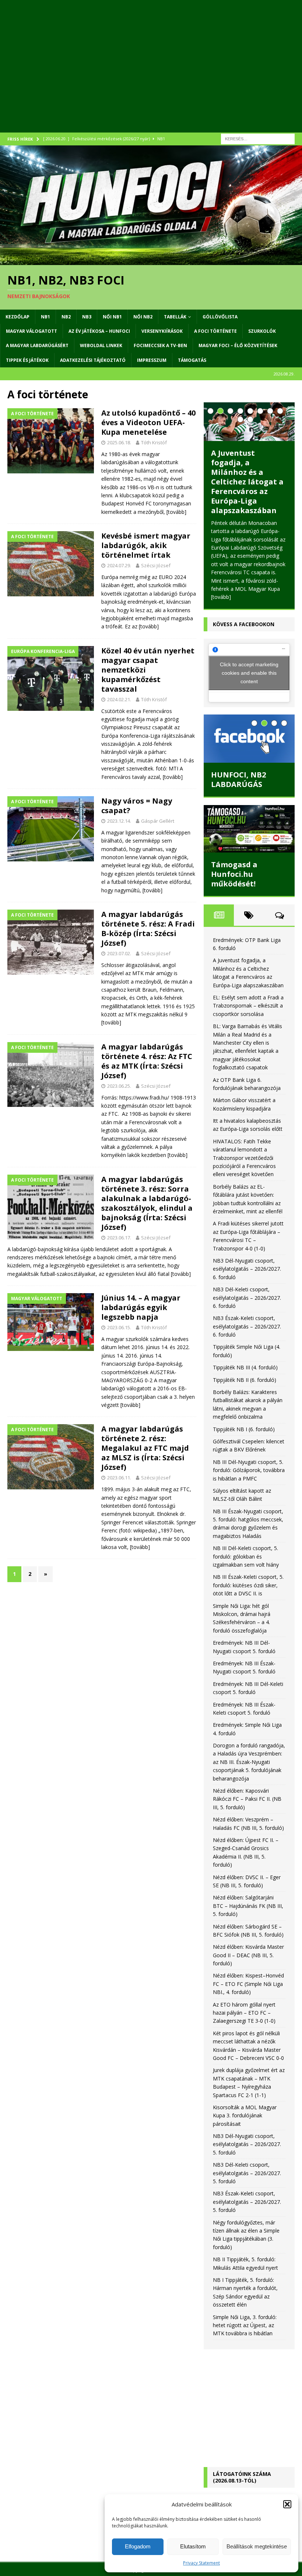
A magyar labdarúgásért (37, 345)
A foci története (215, 331)
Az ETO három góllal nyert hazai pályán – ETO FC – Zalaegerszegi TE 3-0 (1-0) (244, 2013)
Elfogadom (138, 2546)
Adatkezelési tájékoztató (93, 360)
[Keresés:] (258, 138)
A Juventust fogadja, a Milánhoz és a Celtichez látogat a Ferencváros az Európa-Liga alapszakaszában (247, 482)
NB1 (45, 317)
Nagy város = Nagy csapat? (137, 806)
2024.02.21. (119, 699)
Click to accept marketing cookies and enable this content (249, 673)
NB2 (66, 317)
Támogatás (192, 360)
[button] (287, 2504)
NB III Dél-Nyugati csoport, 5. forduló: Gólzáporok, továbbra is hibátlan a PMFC (249, 1470)
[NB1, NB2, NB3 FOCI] (151, 260)
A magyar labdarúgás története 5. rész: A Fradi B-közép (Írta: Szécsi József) (148, 929)
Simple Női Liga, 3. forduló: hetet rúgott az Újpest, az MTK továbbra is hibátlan (245, 2325)
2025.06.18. (119, 442)
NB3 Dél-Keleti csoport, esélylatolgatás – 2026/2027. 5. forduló (247, 2173)
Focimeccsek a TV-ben (160, 345)
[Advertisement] (151, 74)
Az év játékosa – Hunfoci (99, 331)
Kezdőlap (17, 317)
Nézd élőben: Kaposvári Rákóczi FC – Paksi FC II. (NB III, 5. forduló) (247, 1799)
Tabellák (175, 317)
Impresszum (152, 360)
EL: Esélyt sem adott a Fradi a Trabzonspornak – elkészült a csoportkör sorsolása (248, 1006)
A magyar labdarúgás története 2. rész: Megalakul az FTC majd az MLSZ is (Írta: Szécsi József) (145, 1448)
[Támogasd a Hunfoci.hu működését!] (249, 829)
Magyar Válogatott (31, 331)
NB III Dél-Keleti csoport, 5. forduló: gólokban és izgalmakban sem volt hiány (246, 1556)
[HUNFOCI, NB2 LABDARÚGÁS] (249, 739)
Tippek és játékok (27, 360)
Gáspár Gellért (158, 821)
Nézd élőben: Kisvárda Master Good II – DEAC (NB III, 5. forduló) (248, 1955)
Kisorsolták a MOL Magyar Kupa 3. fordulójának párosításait (245, 2116)
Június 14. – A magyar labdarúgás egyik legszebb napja (141, 1307)
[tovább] (176, 512)
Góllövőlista (220, 317)
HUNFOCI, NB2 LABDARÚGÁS (238, 779)
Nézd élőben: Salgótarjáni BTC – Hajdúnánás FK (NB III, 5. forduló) (248, 1906)
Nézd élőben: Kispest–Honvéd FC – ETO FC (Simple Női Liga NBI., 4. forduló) (248, 1984)
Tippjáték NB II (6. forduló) (245, 1380)
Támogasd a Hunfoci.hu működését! (234, 874)
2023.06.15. (119, 1327)
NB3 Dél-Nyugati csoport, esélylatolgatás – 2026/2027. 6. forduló (247, 1269)
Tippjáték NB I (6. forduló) (244, 1429)
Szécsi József (156, 565)
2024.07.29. (119, 565)
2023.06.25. (119, 1086)
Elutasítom (193, 2546)
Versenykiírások (162, 331)
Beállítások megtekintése (257, 2546)
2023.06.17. (119, 1238)
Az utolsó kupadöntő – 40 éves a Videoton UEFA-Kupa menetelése (148, 422)
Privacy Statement (201, 2563)
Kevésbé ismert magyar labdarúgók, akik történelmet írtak (146, 545)
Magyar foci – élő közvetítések (238, 345)
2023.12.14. (119, 821)
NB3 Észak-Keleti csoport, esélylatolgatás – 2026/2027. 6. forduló (247, 1326)
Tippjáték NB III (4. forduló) (245, 1367)
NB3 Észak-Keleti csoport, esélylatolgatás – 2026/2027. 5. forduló (247, 2202)
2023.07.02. (119, 953)
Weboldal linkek (101, 345)
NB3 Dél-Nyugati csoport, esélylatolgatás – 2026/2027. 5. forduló (247, 2144)
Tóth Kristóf (154, 442)
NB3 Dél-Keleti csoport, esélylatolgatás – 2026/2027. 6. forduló (247, 1298)
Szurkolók (262, 331)
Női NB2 (143, 317)
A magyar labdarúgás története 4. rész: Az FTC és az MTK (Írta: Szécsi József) (147, 1061)
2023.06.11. (119, 1478)
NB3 (87, 317)
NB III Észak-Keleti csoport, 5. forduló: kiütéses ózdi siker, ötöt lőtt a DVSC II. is (248, 1585)
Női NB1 (112, 317)
